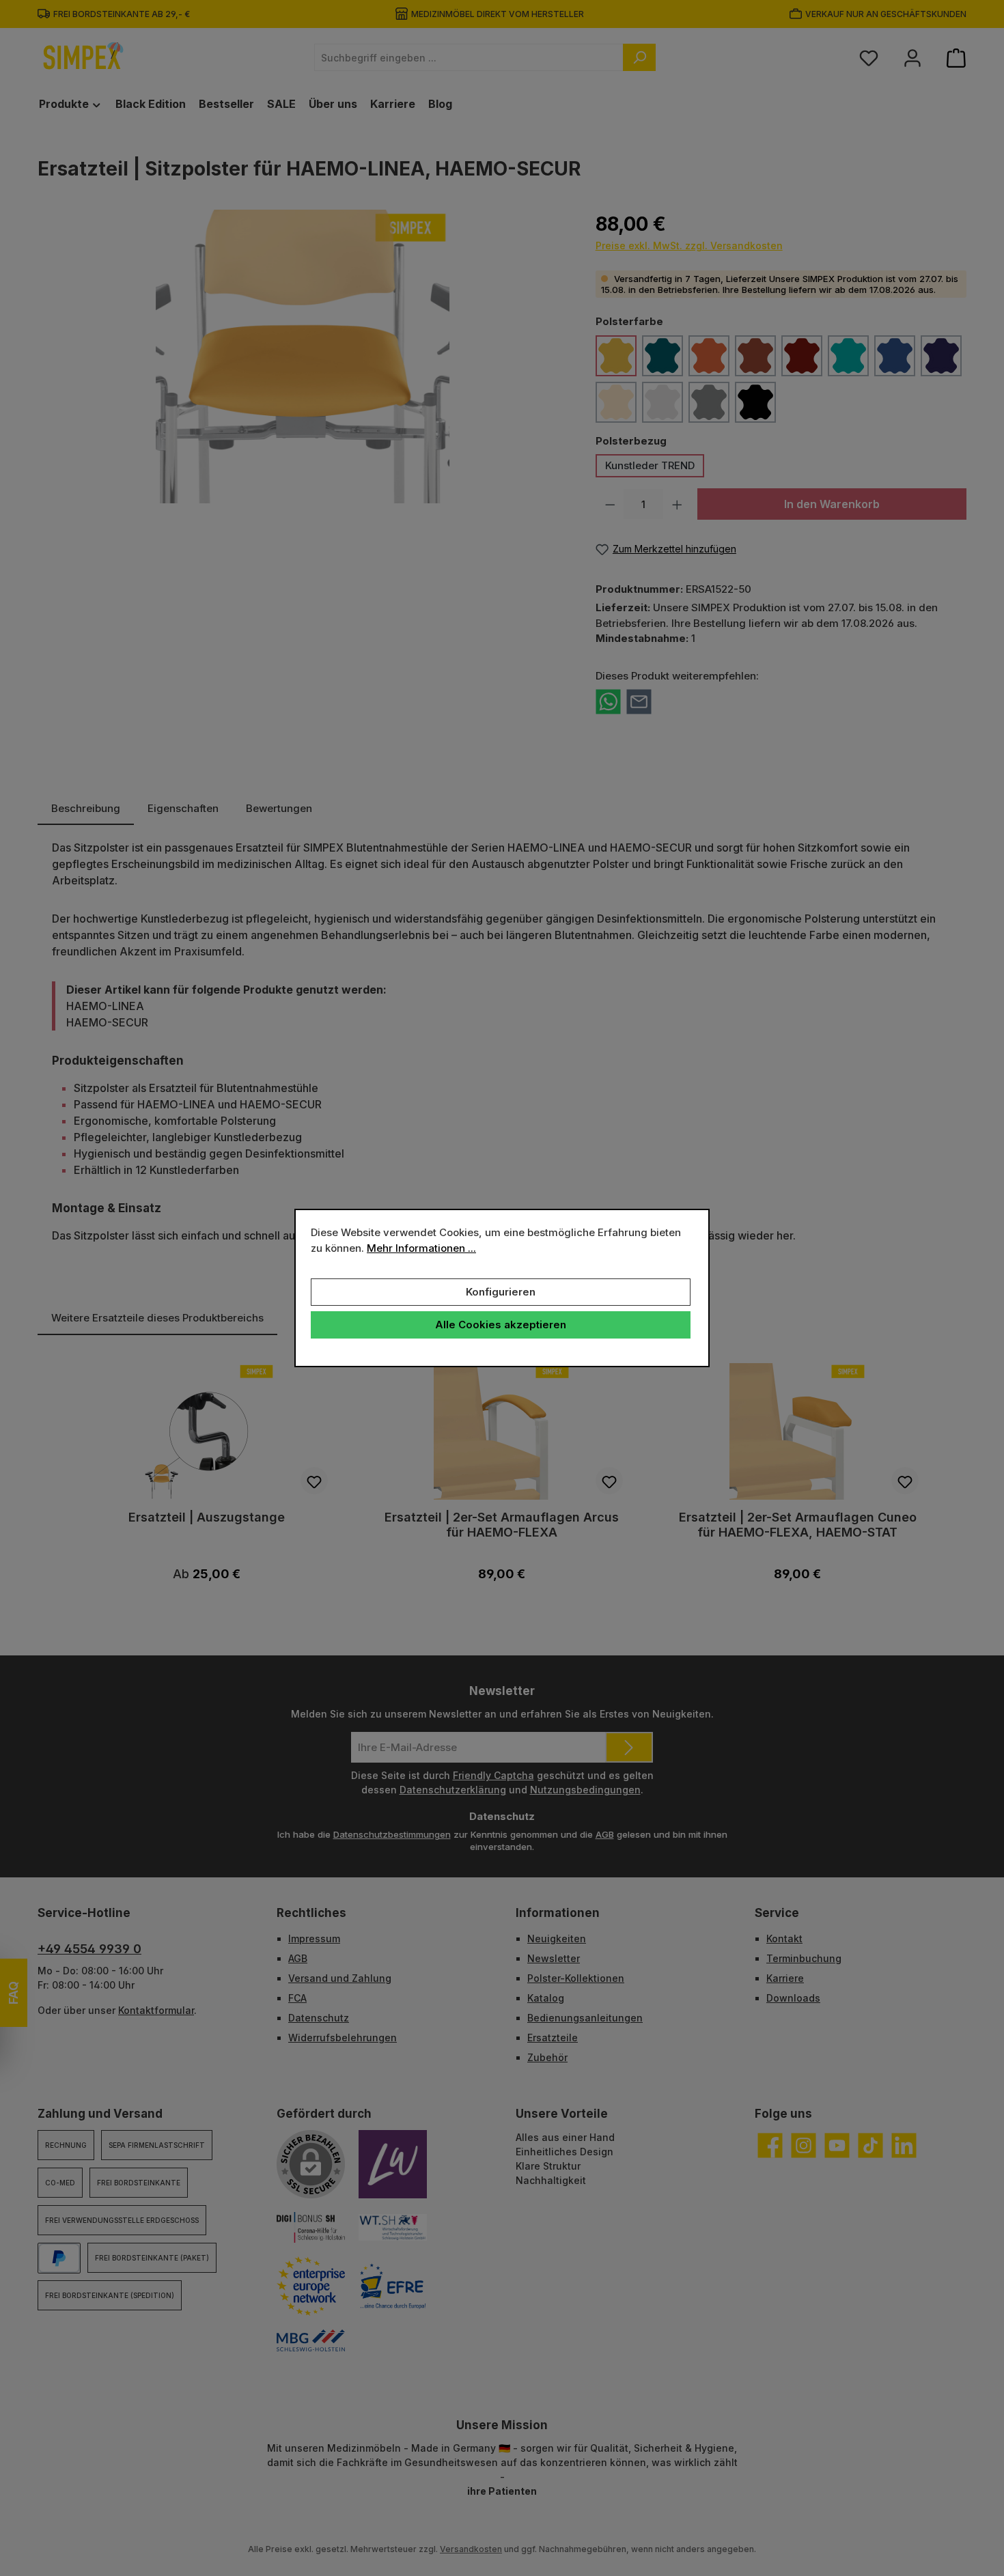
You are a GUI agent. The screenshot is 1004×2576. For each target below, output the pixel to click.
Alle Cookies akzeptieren (501, 1325)
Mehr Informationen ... (421, 1248)
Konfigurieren (501, 1292)
